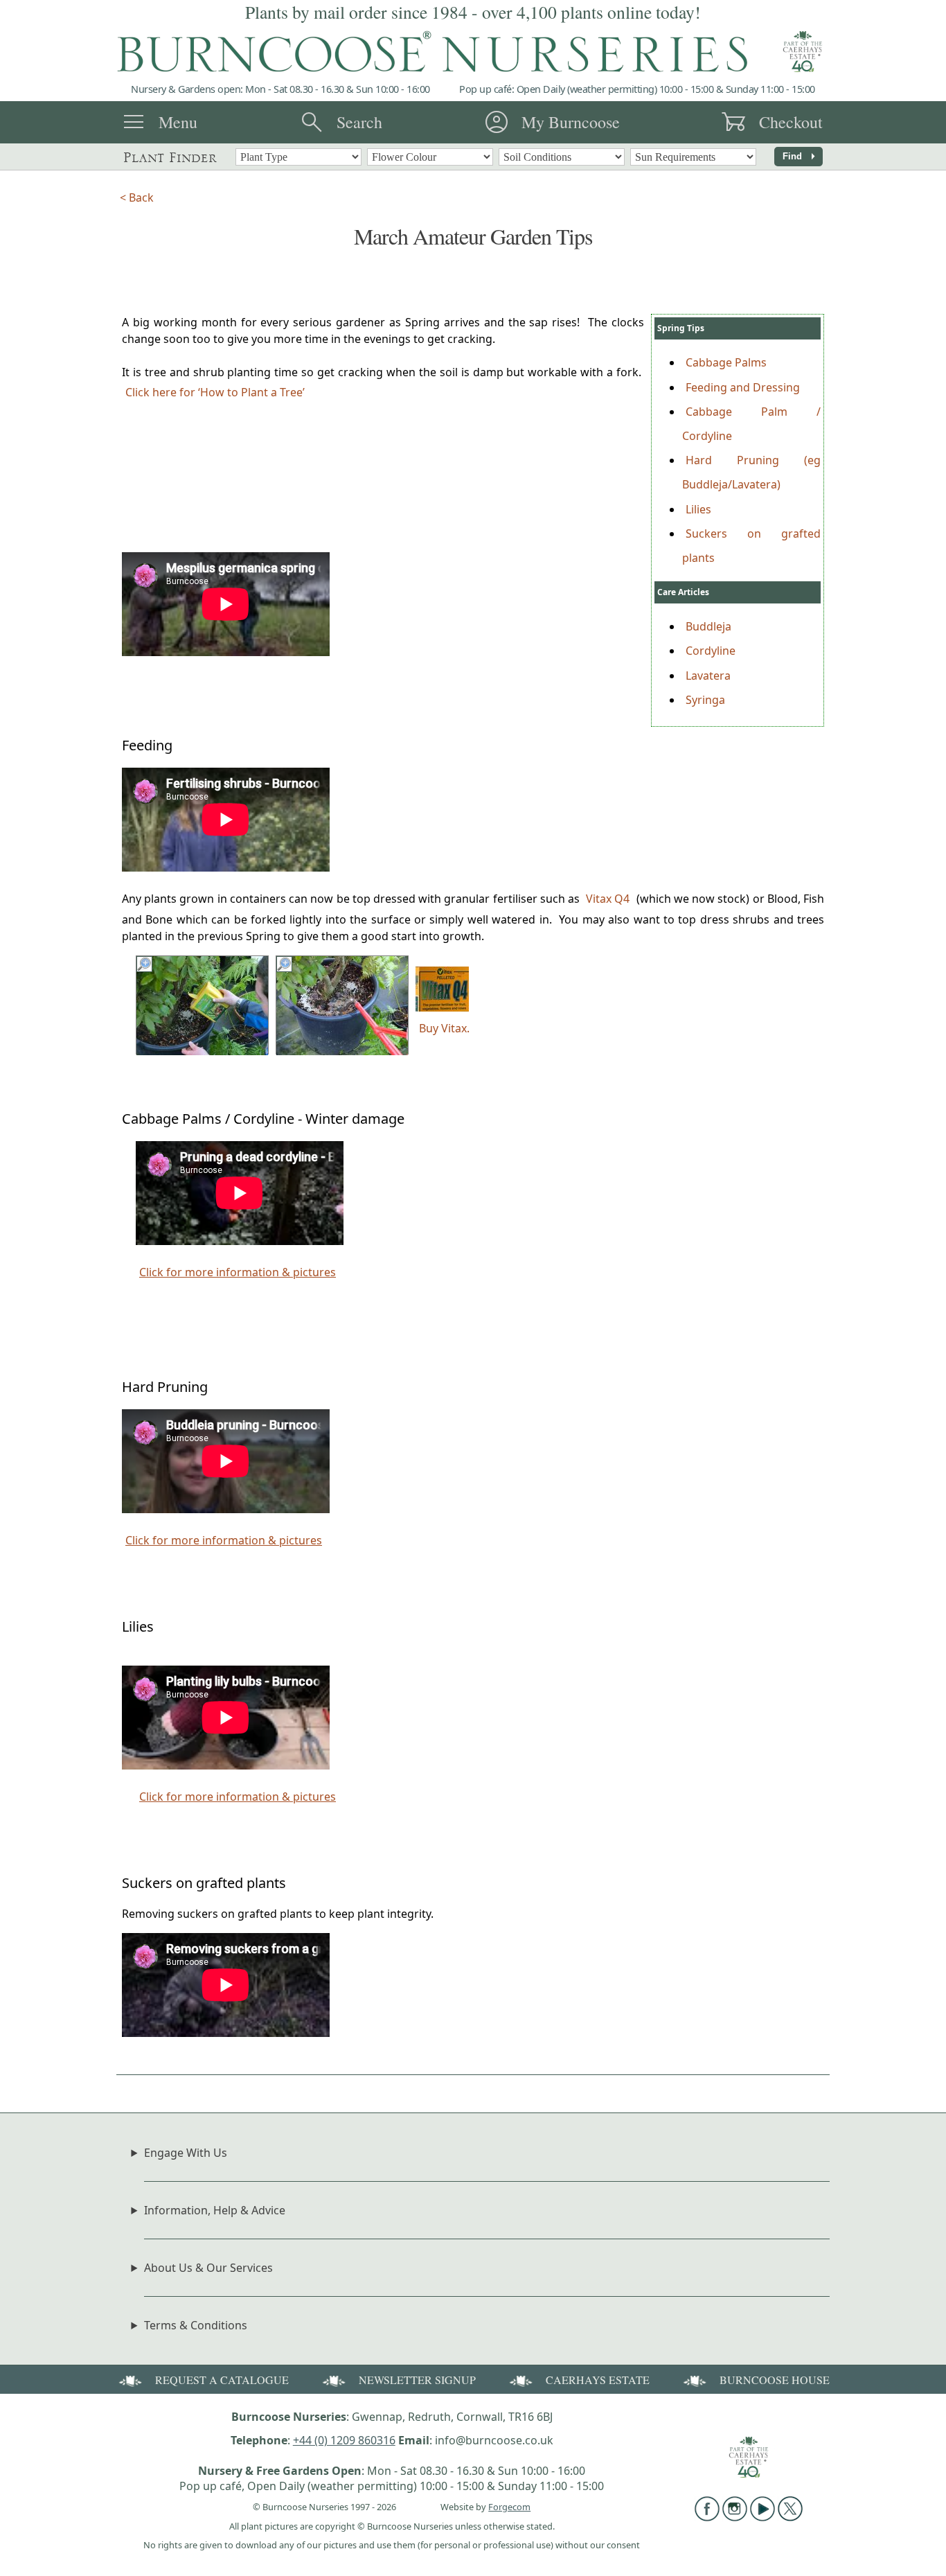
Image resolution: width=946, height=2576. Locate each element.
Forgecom (509, 2507)
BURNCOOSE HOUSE (775, 2380)
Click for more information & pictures (238, 1272)
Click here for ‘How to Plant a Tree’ (215, 392)
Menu (178, 122)
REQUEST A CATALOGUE (222, 2380)
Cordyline (711, 651)
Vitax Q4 (608, 899)
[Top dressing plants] (202, 1051)
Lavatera (708, 676)
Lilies (698, 509)
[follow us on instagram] (735, 2517)
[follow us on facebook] (707, 2517)
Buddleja (708, 626)
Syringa (705, 700)
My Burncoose (571, 122)
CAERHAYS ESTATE (598, 2380)
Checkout (791, 122)
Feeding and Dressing (743, 387)
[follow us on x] (790, 2517)
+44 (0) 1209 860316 (344, 2440)
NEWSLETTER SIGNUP (417, 2380)
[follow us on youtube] (762, 2517)
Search (359, 122)
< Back (137, 197)
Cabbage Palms (726, 362)
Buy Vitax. (444, 1028)
